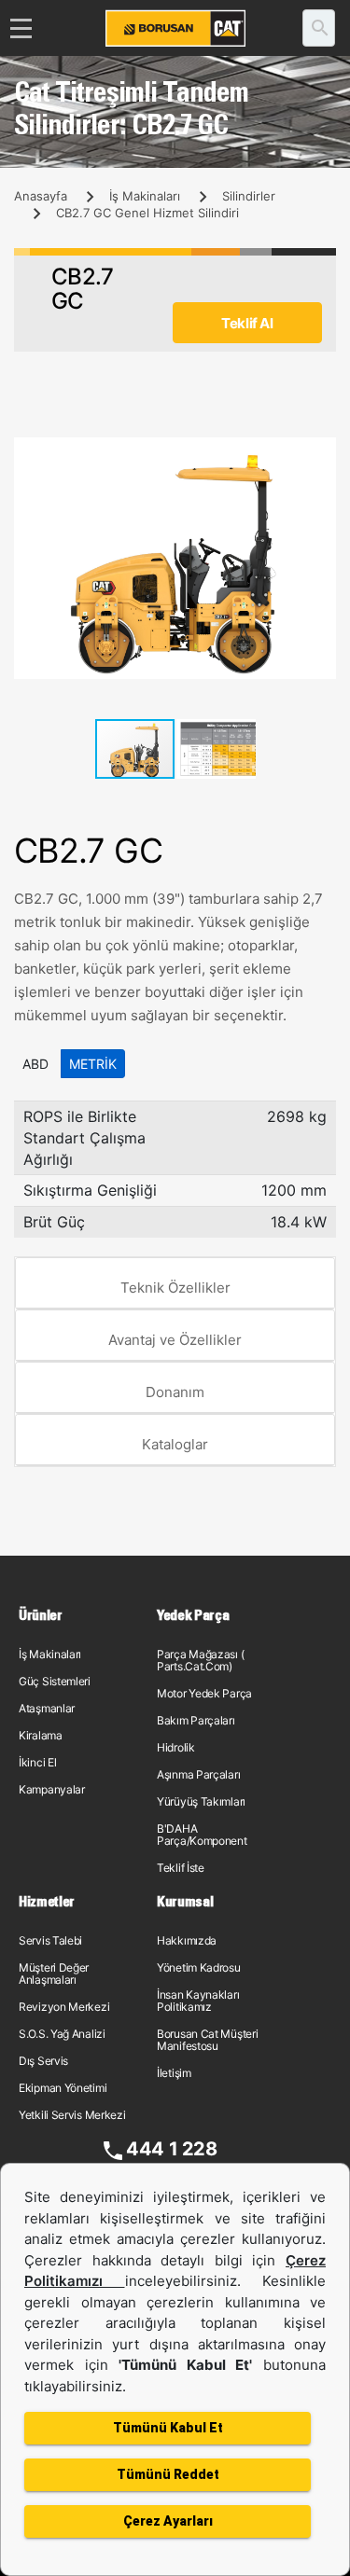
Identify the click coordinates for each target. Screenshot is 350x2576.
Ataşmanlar (47, 1708)
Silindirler (249, 196)
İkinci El (37, 1762)
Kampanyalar (52, 1789)
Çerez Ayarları (168, 2521)
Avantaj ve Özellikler (175, 1340)
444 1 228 (171, 2149)
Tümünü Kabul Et (168, 2428)
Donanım (175, 1392)
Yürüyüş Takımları (201, 1801)
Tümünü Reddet (168, 2474)
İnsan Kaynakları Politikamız (198, 2001)
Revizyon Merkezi (64, 2007)
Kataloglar (175, 1444)
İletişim (174, 2073)
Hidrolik (176, 1747)
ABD (35, 1064)
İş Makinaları (145, 196)
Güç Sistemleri (55, 1681)
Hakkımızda (187, 1940)
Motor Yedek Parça (204, 1693)
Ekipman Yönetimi (63, 2088)
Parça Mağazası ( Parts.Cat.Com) (200, 1660)
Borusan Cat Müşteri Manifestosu (207, 2040)
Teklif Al (247, 323)
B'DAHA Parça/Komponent (202, 1835)
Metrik (93, 1064)
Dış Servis (43, 2061)
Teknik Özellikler (175, 1288)
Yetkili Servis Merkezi (72, 2115)
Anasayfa (41, 196)
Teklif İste (181, 1868)
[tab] (175, 1283)
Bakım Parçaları (196, 1720)
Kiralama (41, 1735)
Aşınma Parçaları (198, 1774)
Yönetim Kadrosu (199, 1967)
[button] (319, 454)
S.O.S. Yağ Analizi (62, 2034)
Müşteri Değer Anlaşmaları (54, 1974)
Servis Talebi (50, 1940)
